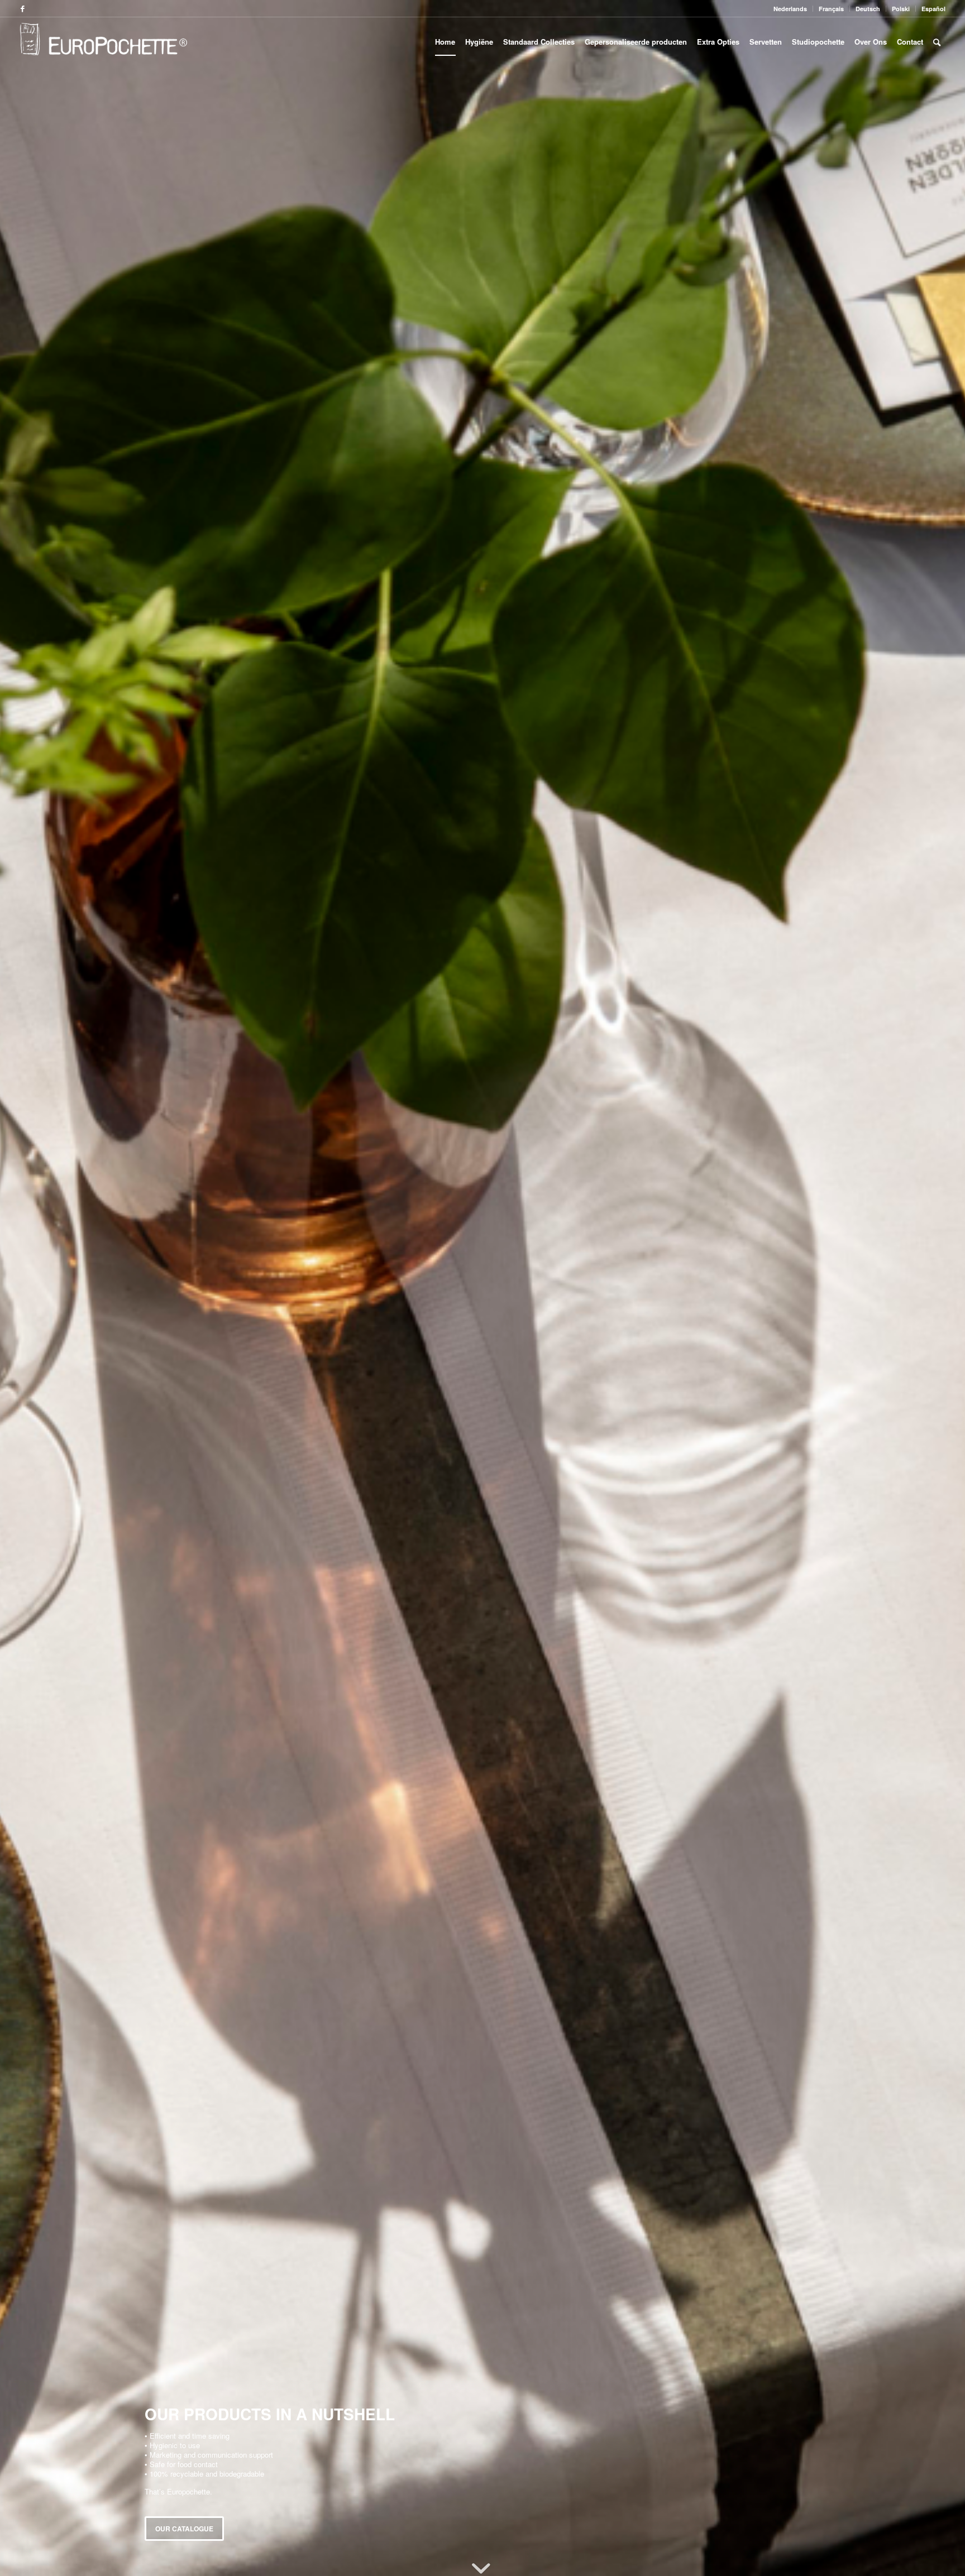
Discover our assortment (206, 2520)
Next (940, 1288)
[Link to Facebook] (23, 8)
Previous (25, 1288)
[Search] (937, 42)
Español (933, 9)
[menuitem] (790, 9)
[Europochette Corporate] (103, 42)
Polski (901, 9)
